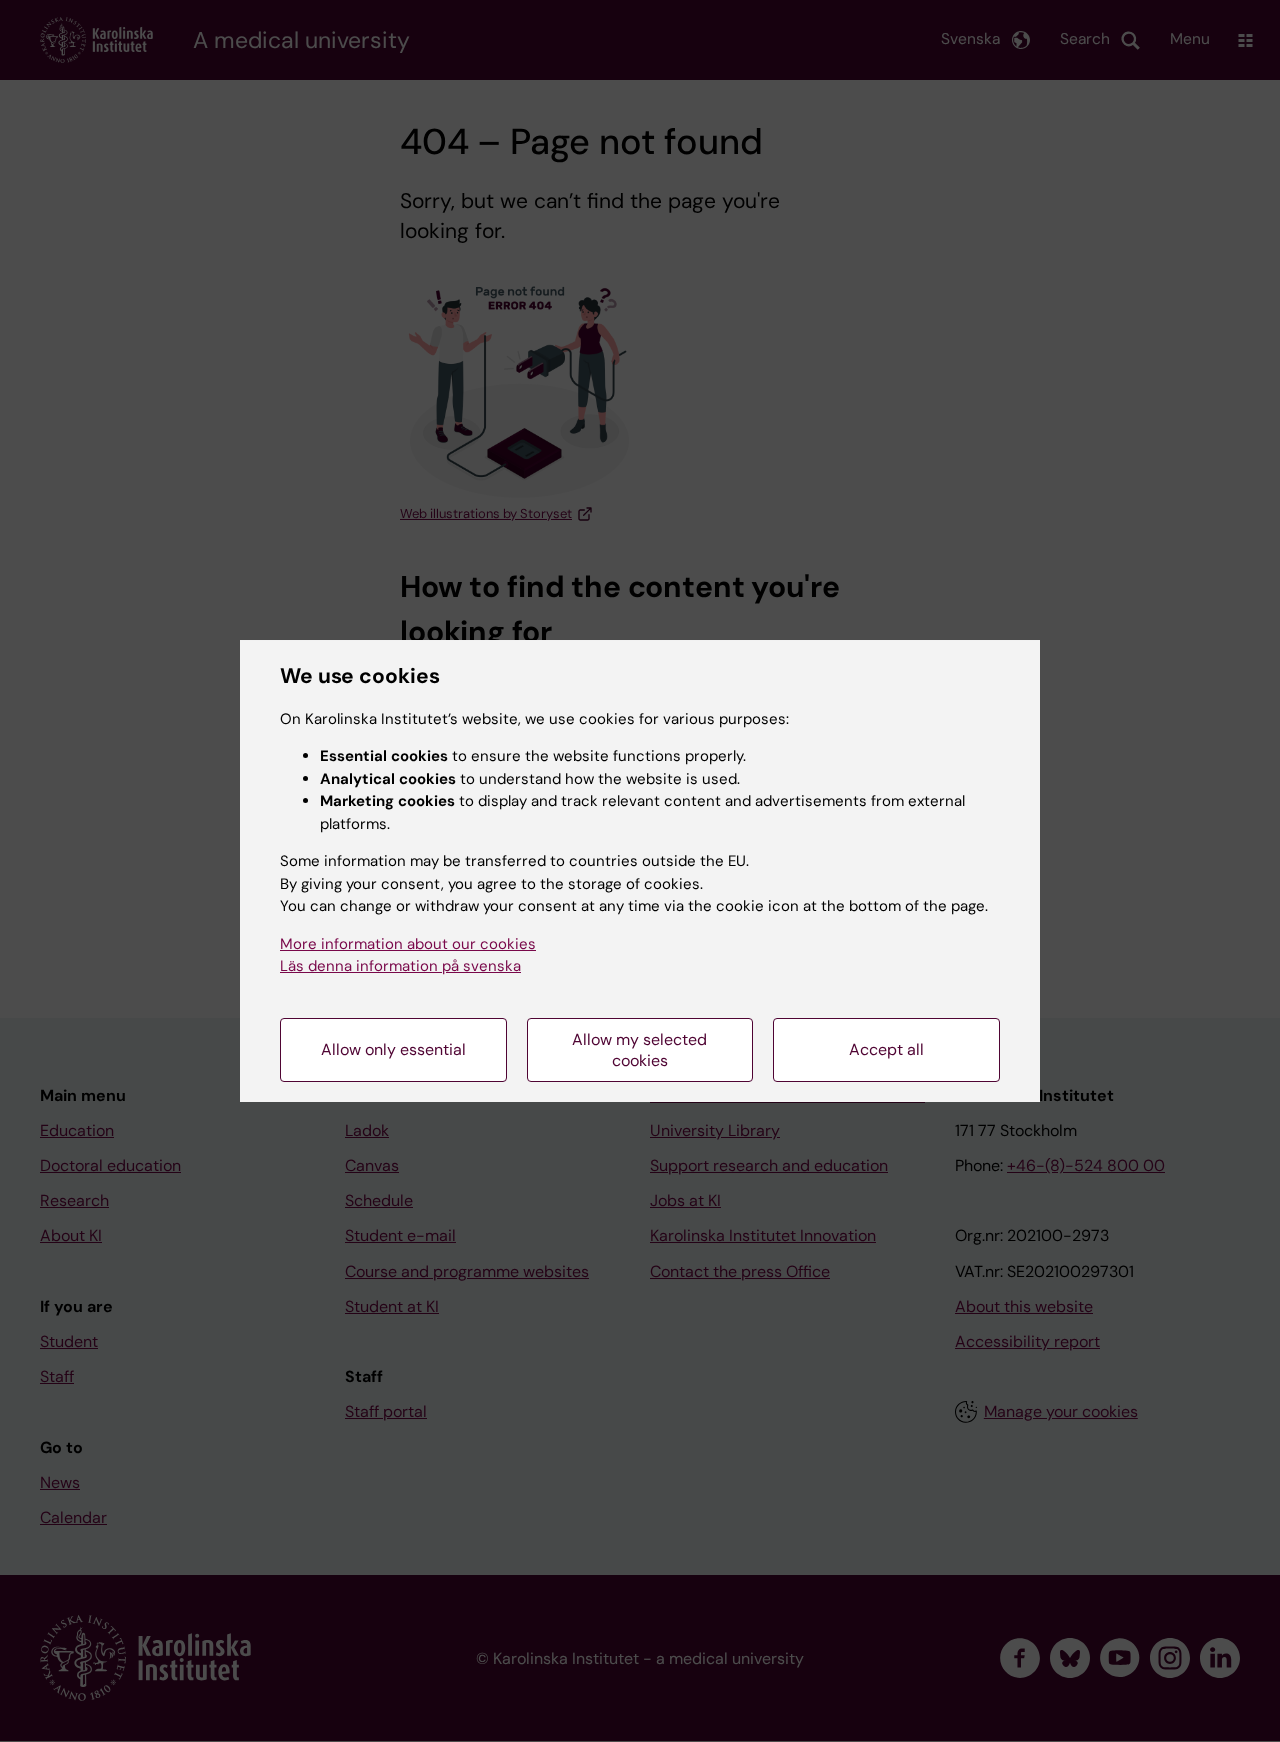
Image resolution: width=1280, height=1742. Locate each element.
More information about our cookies (408, 944)
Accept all (886, 1049)
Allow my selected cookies (639, 1050)
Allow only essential (393, 1049)
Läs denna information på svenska (400, 966)
